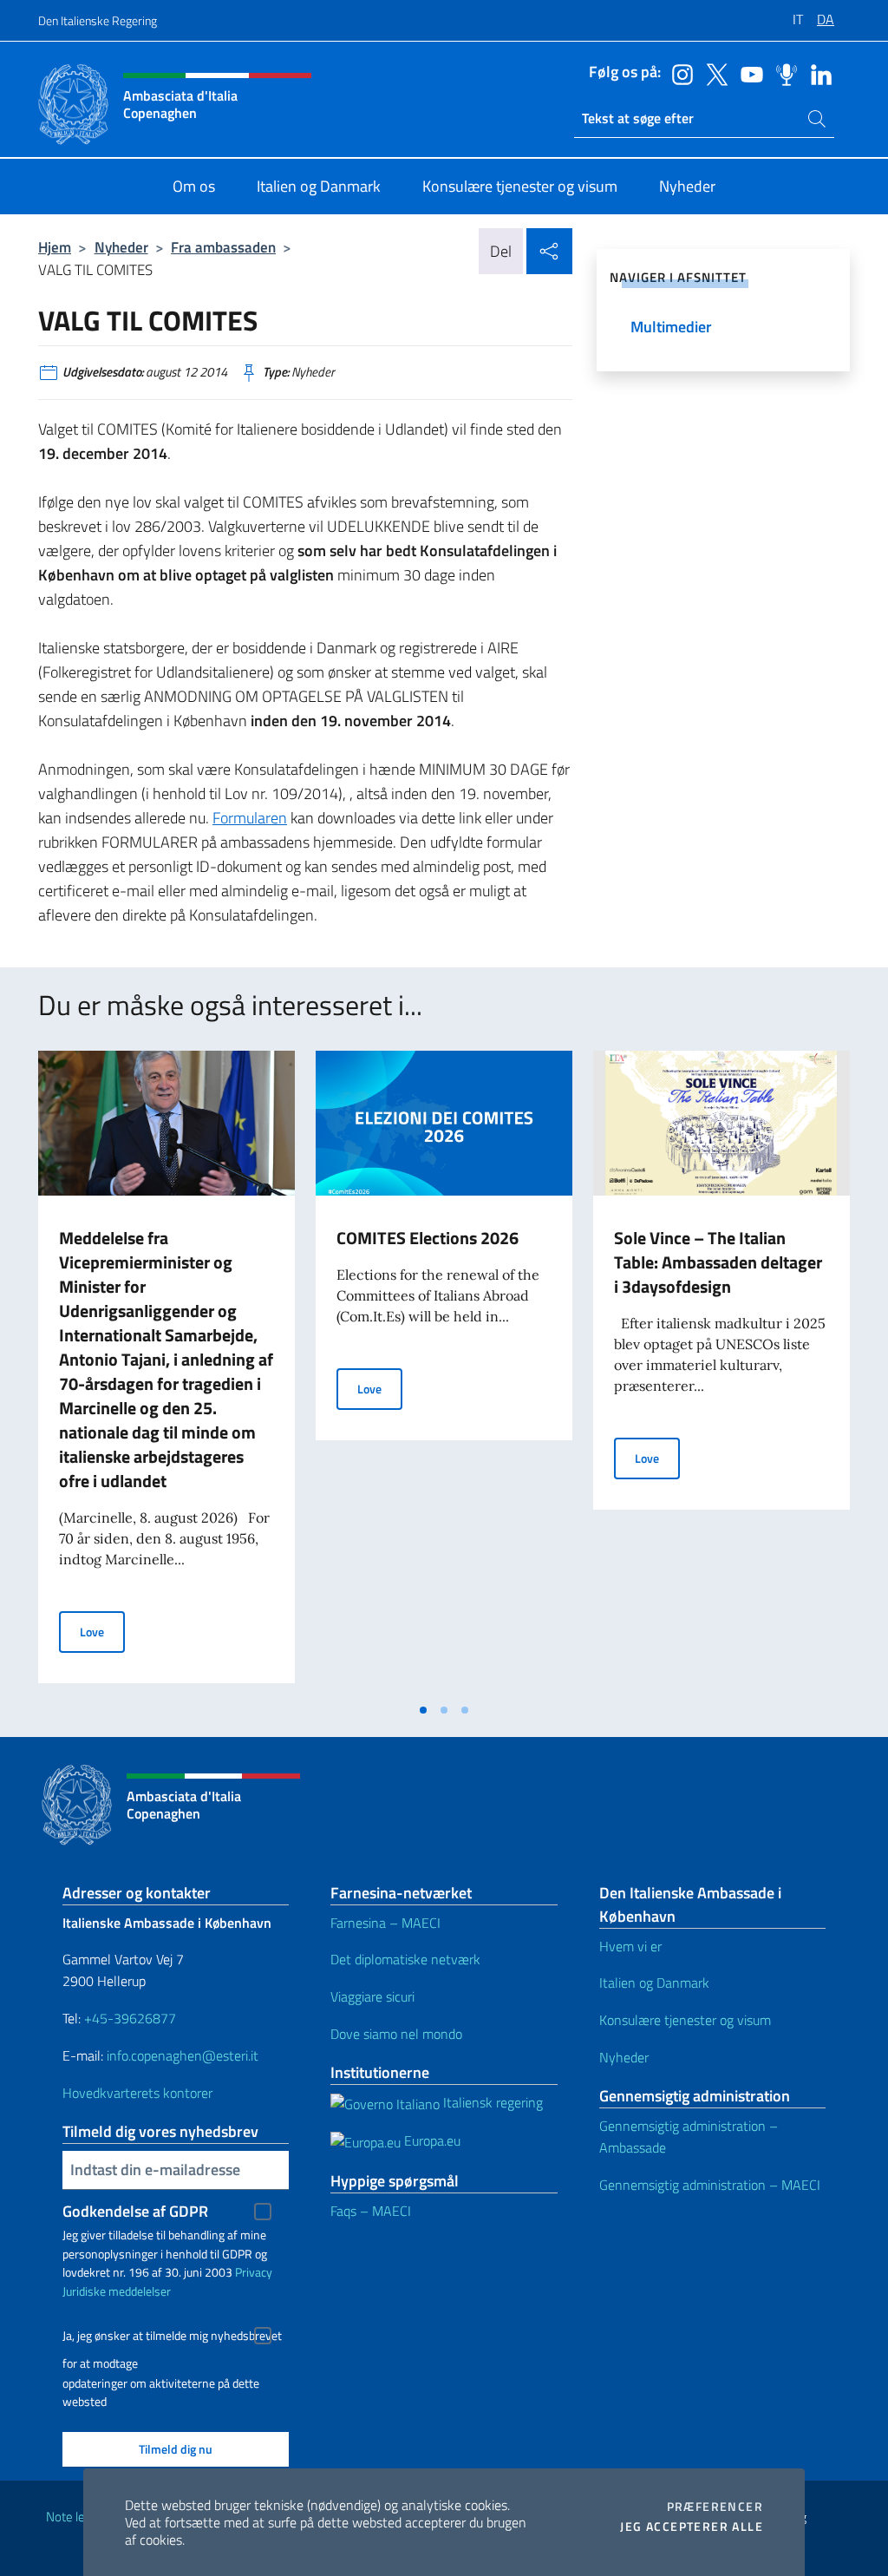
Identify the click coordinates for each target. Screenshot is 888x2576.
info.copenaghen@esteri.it (183, 2055)
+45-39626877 (130, 2018)
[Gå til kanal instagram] (678, 73)
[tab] (423, 1710)
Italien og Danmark (654, 1983)
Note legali (75, 2517)
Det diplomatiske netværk (405, 1959)
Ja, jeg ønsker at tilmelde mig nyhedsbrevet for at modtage (172, 2338)
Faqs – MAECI (371, 2211)
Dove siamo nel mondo (396, 2034)
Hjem (55, 247)
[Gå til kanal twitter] (713, 73)
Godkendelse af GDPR (135, 2211)
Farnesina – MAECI (385, 1923)
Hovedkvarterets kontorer (137, 2093)
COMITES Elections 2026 (428, 1238)
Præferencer (715, 2507)
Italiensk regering (491, 2102)
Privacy (254, 2272)
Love (102, 1631)
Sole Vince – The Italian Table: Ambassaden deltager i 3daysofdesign (718, 1262)
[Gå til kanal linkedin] (817, 73)
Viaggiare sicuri (372, 1996)
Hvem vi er (630, 1946)
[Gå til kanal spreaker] (782, 73)
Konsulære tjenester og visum (685, 2020)
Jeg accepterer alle (692, 2527)
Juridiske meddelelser (117, 2291)
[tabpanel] (166, 1372)
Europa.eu (431, 2140)
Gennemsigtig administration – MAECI (710, 2185)
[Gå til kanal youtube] (748, 73)
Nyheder (121, 247)
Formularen (250, 818)
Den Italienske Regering (98, 20)
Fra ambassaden (223, 247)
